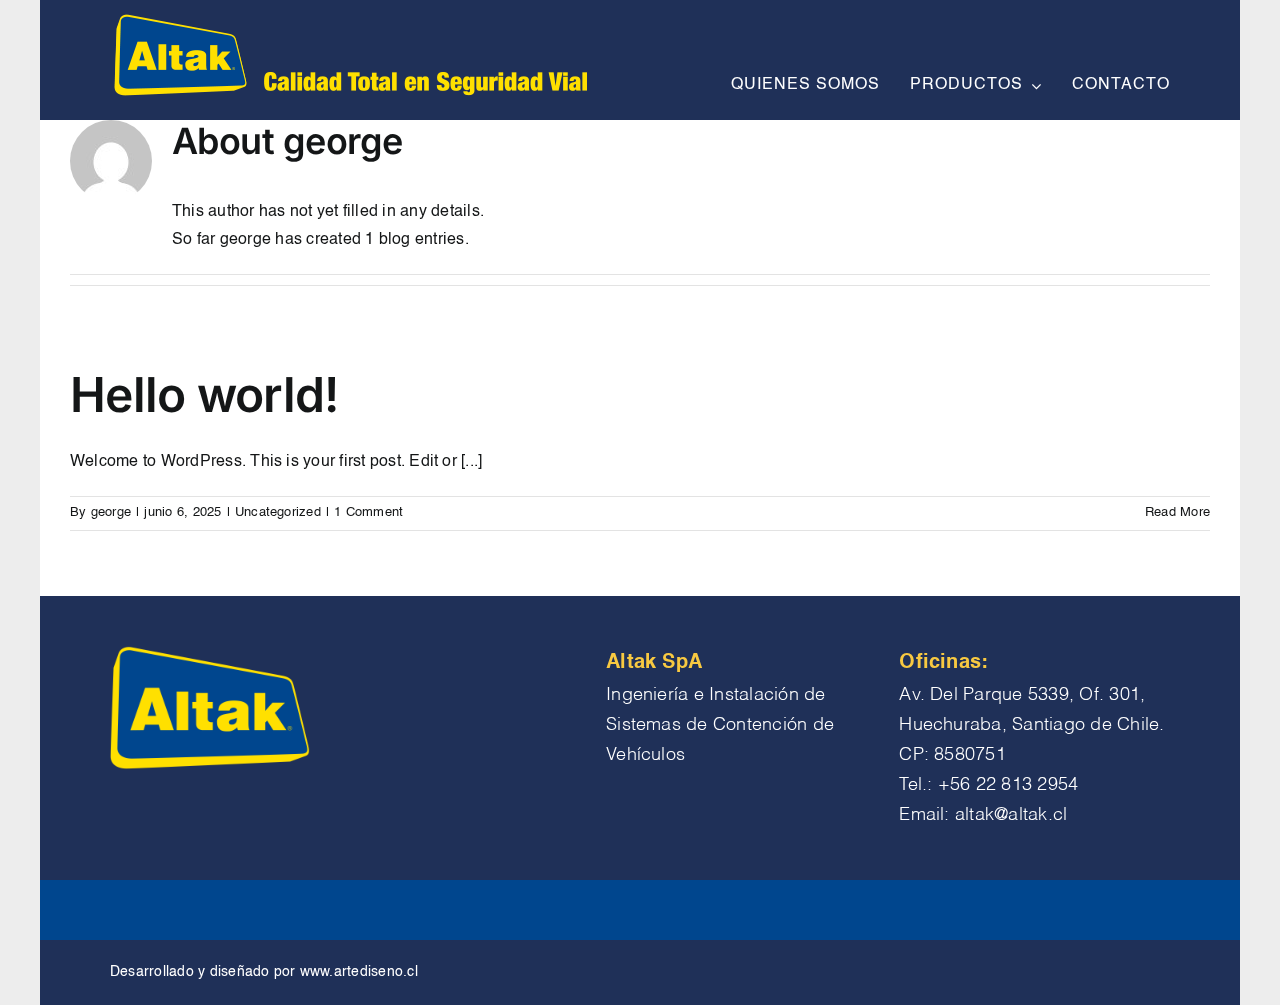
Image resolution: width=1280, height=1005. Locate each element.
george (111, 512)
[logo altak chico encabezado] (348, 18)
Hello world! (204, 394)
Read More (1177, 512)
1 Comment (368, 512)
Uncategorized (278, 512)
